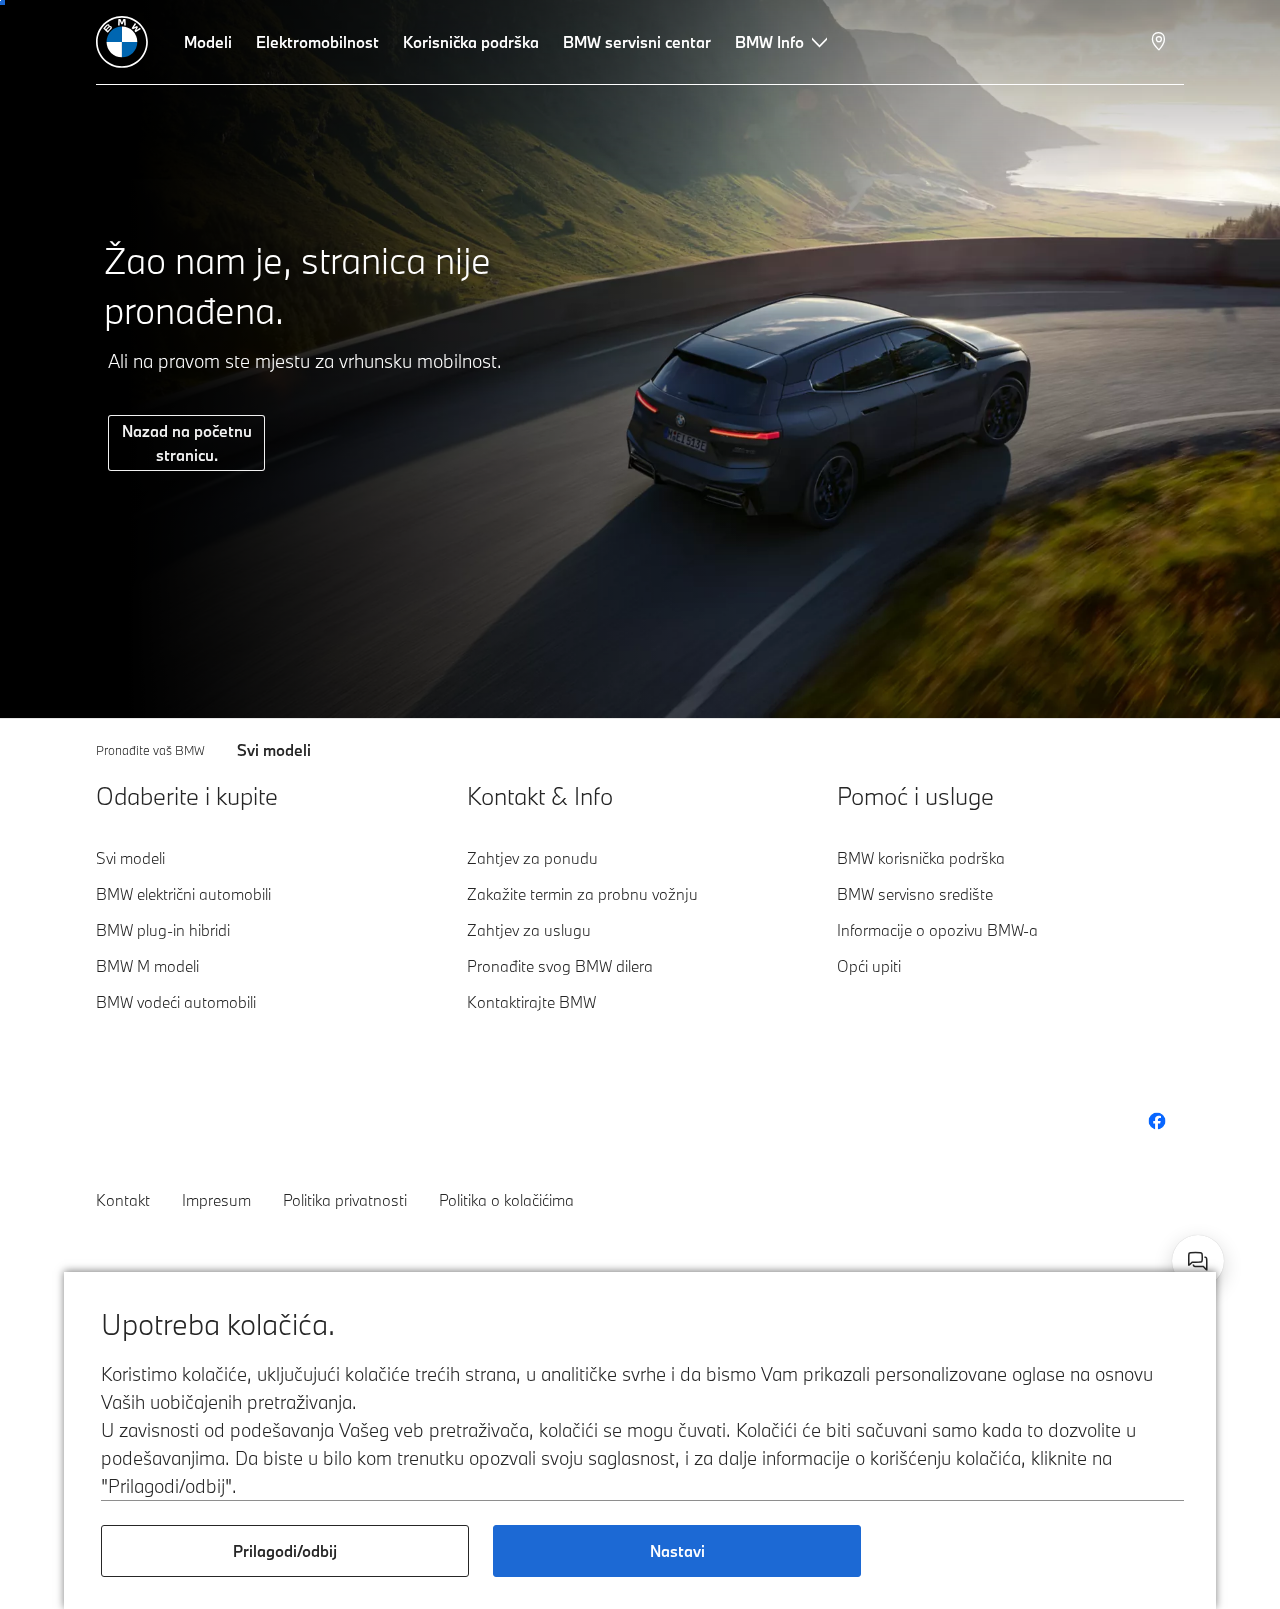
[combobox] (1198, 1261)
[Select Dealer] (1160, 42)
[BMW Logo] (122, 42)
